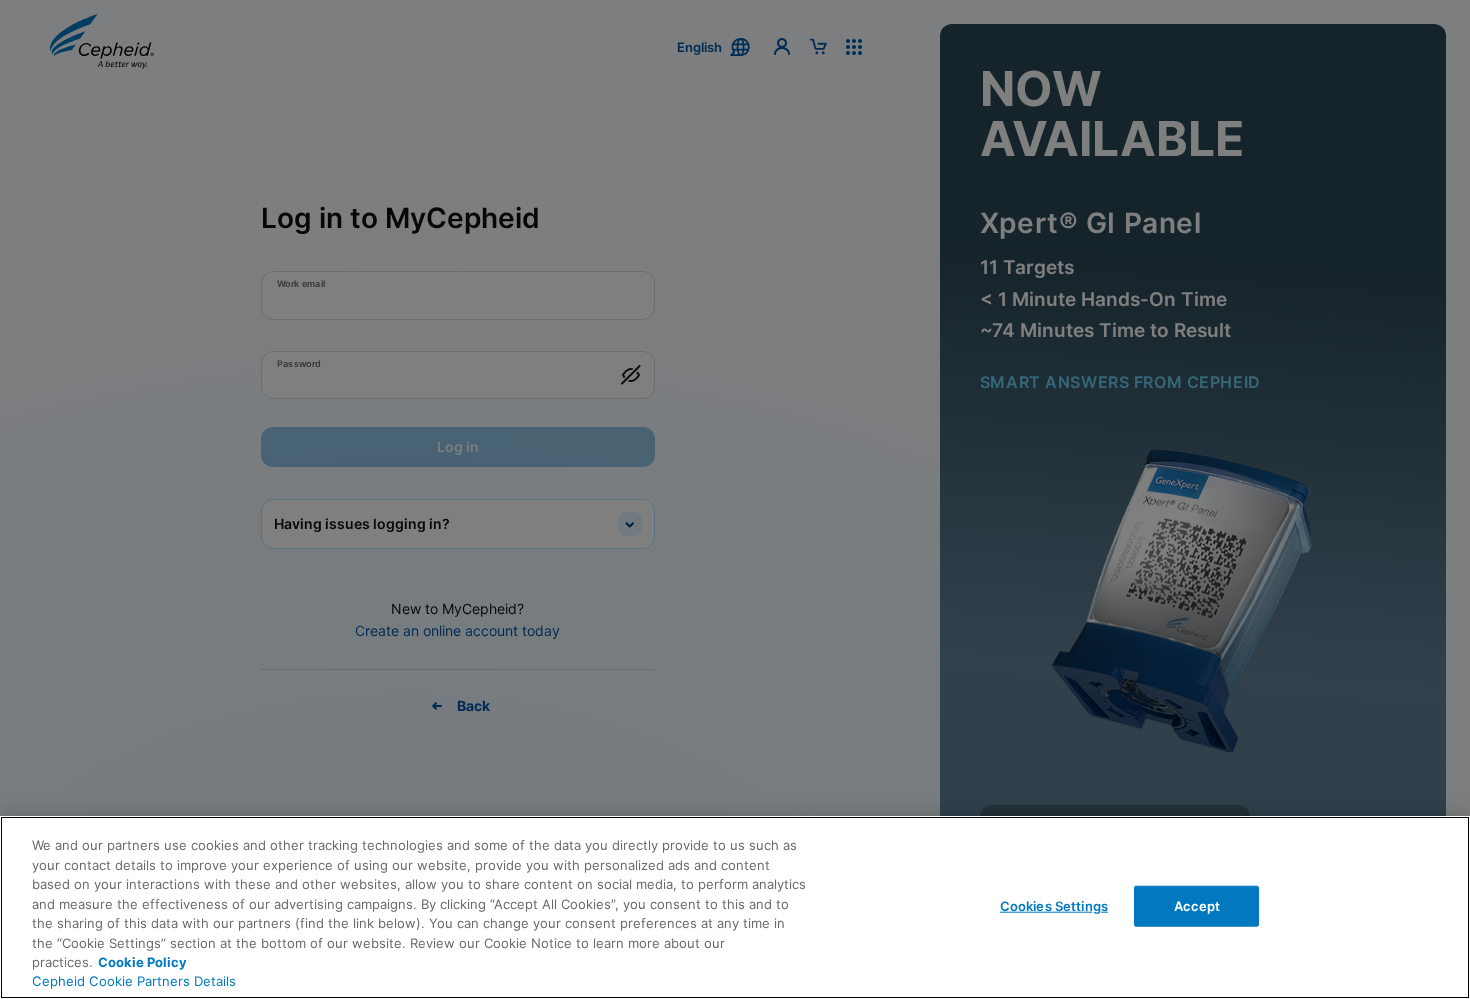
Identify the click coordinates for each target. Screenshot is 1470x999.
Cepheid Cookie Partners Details (134, 981)
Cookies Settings (1054, 905)
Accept (1197, 905)
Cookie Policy (142, 962)
